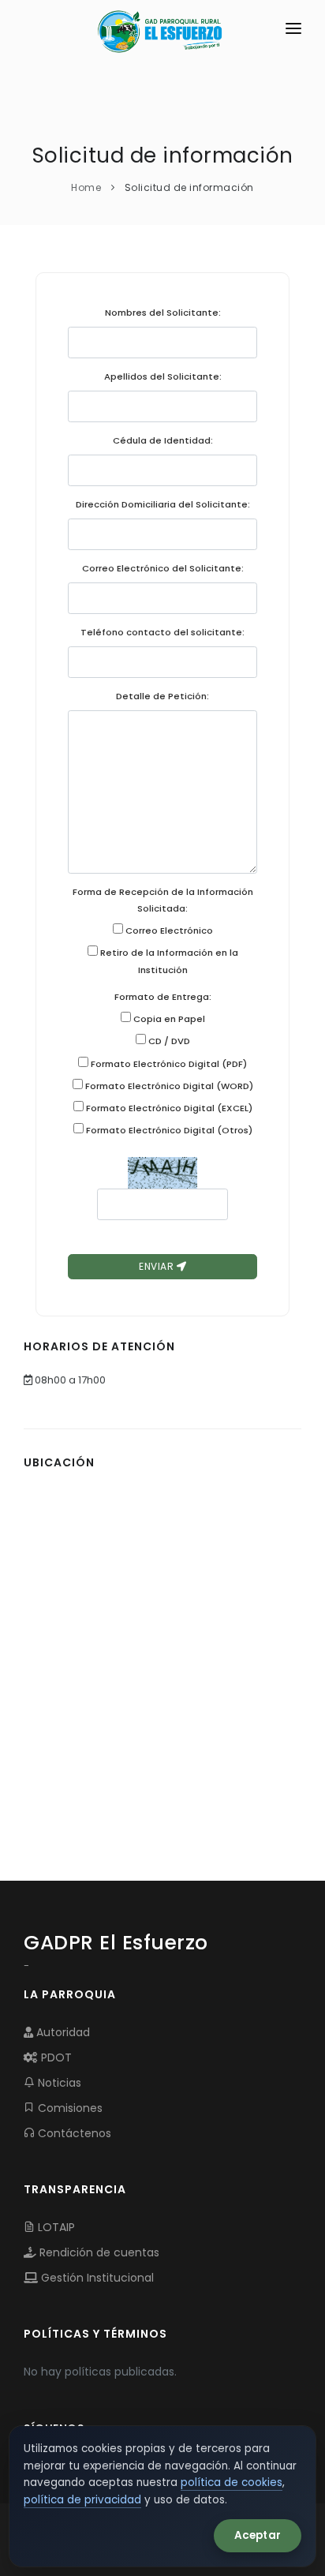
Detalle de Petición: (162, 696)
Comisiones (69, 2108)
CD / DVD (168, 1041)
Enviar (158, 1266)
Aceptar (258, 2535)
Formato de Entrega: (163, 997)
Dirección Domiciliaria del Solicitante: (163, 504)
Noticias (58, 2083)
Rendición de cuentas (98, 2252)
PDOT (55, 2057)
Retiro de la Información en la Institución (168, 961)
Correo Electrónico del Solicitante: (163, 568)
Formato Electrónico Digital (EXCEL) (168, 1108)
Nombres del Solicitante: (163, 313)
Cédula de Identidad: (163, 440)
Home (86, 187)
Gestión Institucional (96, 2278)
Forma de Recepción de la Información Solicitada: (163, 900)
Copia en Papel (168, 1019)
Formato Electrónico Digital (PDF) (168, 1064)
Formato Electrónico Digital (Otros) (168, 1130)
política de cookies (232, 2482)
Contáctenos (73, 2133)
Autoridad (62, 2032)
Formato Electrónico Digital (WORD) (168, 1086)
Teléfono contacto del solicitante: (162, 632)
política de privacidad (82, 2500)
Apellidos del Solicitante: (163, 376)
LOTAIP (55, 2227)
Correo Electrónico (168, 930)
